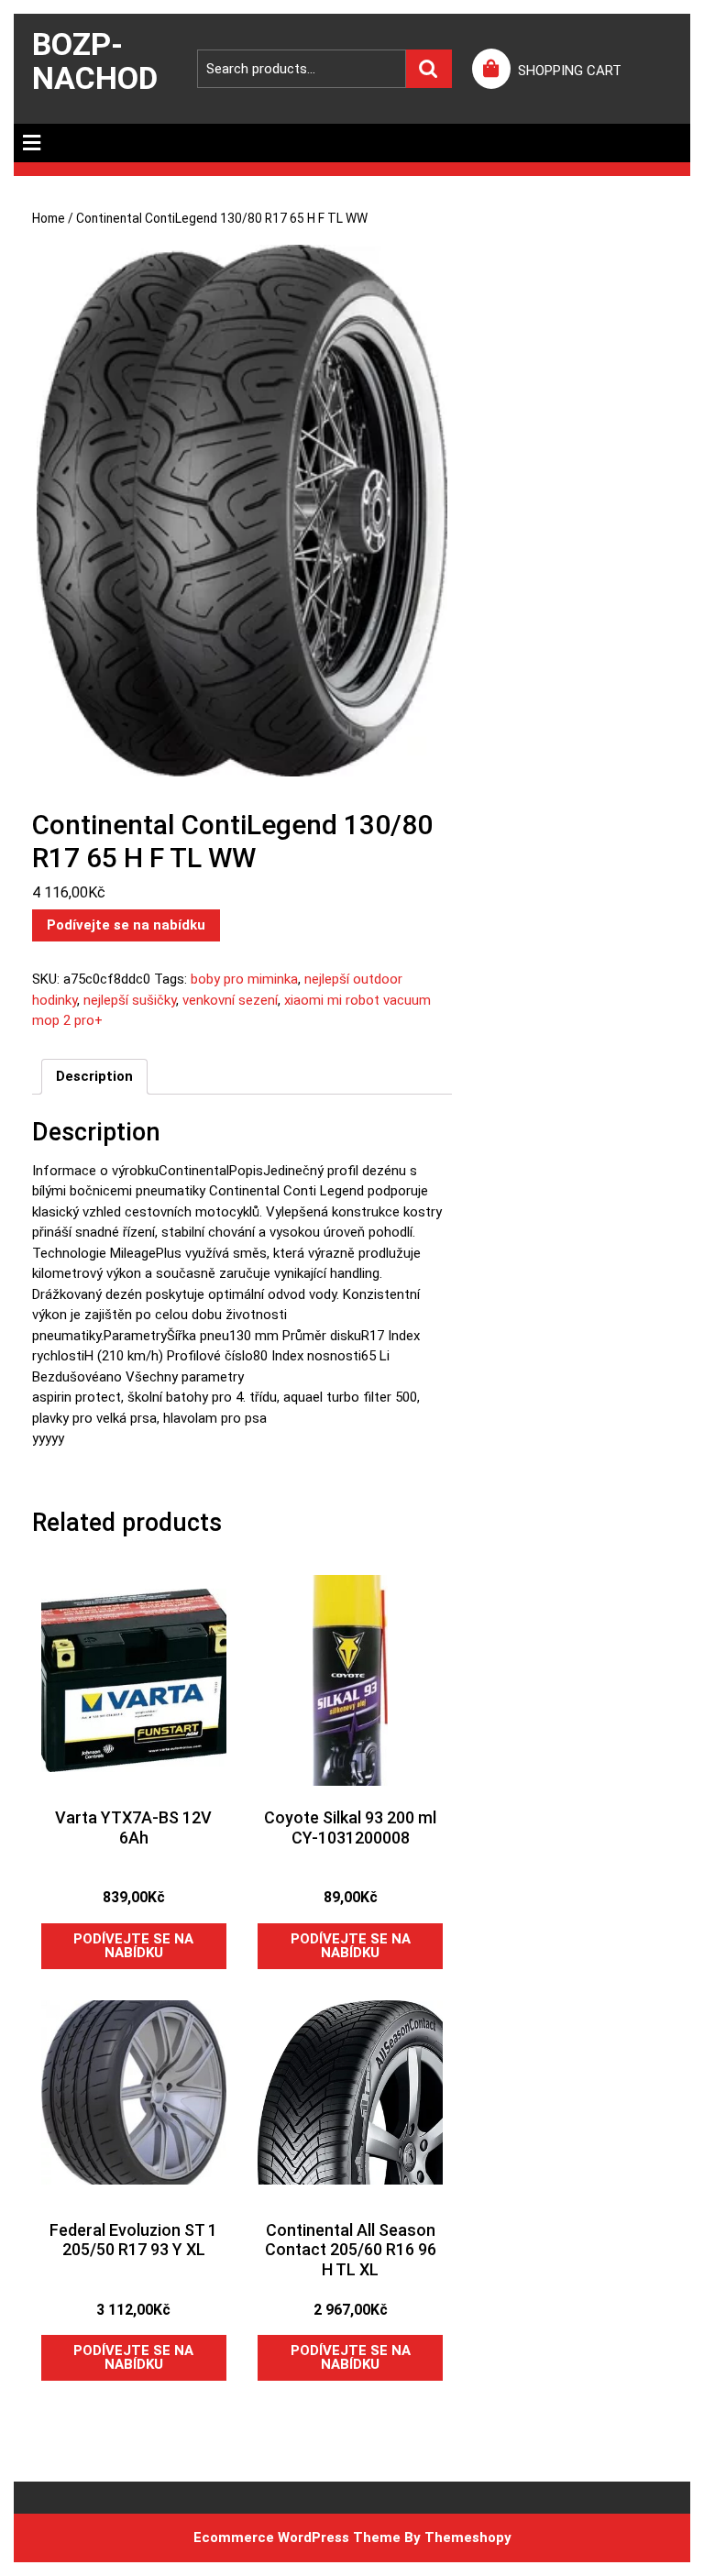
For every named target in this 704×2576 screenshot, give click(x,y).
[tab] (32, 143)
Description (94, 1076)
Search (429, 69)
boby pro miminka (244, 979)
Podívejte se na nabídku (126, 925)
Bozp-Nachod (95, 61)
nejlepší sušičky (130, 1000)
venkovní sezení (230, 1000)
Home (49, 218)
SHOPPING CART (570, 71)
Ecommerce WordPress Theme (297, 2537)
